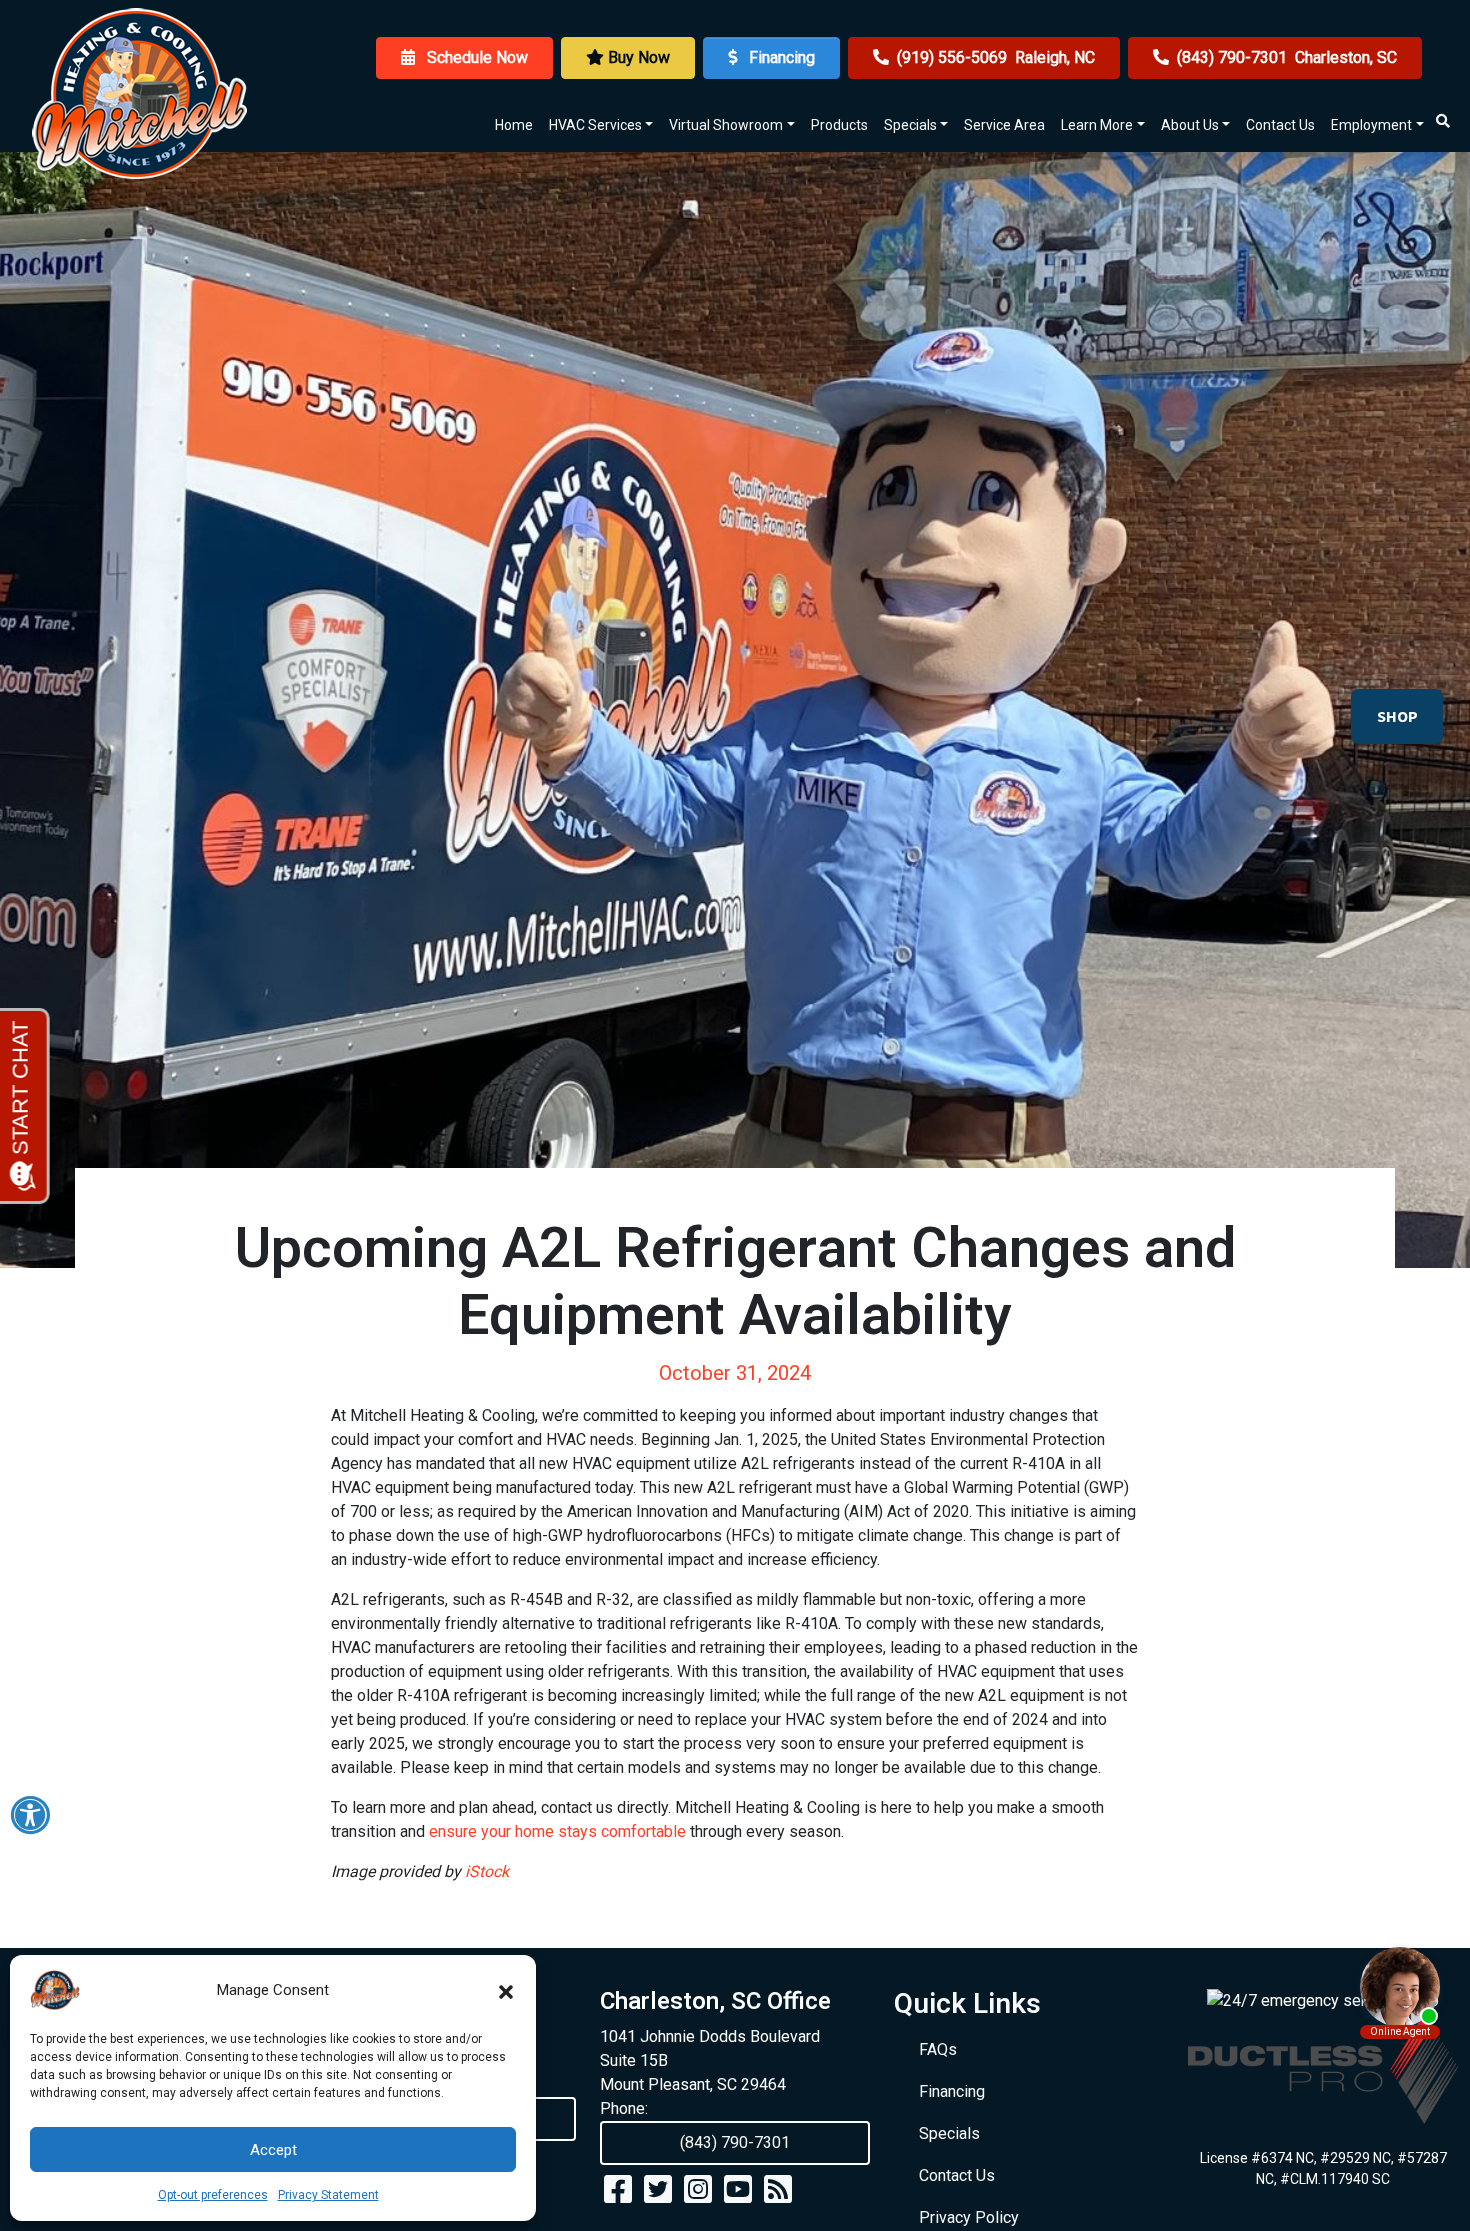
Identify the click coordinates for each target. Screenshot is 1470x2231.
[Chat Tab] (735, 1115)
